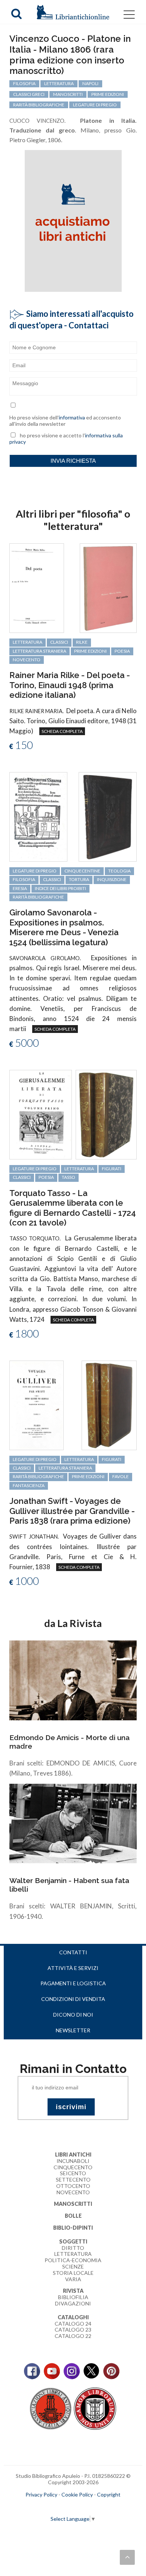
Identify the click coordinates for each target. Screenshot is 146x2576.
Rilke (82, 642)
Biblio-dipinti (73, 2228)
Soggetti (73, 2241)
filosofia (24, 83)
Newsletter (73, 2030)
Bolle (73, 2216)
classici (59, 642)
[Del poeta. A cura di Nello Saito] (37, 588)
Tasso (69, 1177)
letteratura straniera (39, 651)
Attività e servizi (73, 1968)
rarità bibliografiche (39, 105)
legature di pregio (95, 105)
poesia (122, 651)
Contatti (73, 1952)
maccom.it (51, 2507)
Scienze (73, 2266)
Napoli (90, 83)
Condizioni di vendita (73, 1999)
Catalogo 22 (73, 2336)
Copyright (109, 2494)
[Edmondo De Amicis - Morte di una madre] (73, 1680)
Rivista (73, 2291)
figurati (112, 1169)
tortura (79, 879)
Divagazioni (73, 2303)
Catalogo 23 (73, 2330)
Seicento (73, 2173)
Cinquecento (73, 2167)
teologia (119, 871)
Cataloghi (73, 2317)
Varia (73, 2279)
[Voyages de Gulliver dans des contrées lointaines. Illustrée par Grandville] (36, 1404)
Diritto (73, 2248)
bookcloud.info (87, 2507)
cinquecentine (82, 871)
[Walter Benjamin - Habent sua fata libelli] (73, 1823)
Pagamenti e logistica (73, 1983)
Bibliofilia (73, 2297)
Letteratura (73, 2254)
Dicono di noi (73, 2015)
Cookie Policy (77, 2494)
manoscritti (68, 94)
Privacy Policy (41, 2494)
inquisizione (112, 879)
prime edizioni (108, 94)
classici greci (29, 94)
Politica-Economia (73, 2260)
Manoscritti (73, 2204)
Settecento (73, 2180)
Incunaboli (73, 2161)
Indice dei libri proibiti (60, 888)
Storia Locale (73, 2273)
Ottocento (73, 2186)
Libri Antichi (73, 2155)
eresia (20, 888)
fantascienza (29, 1485)
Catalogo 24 (73, 2324)
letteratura (59, 83)
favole (121, 1476)
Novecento (27, 660)
